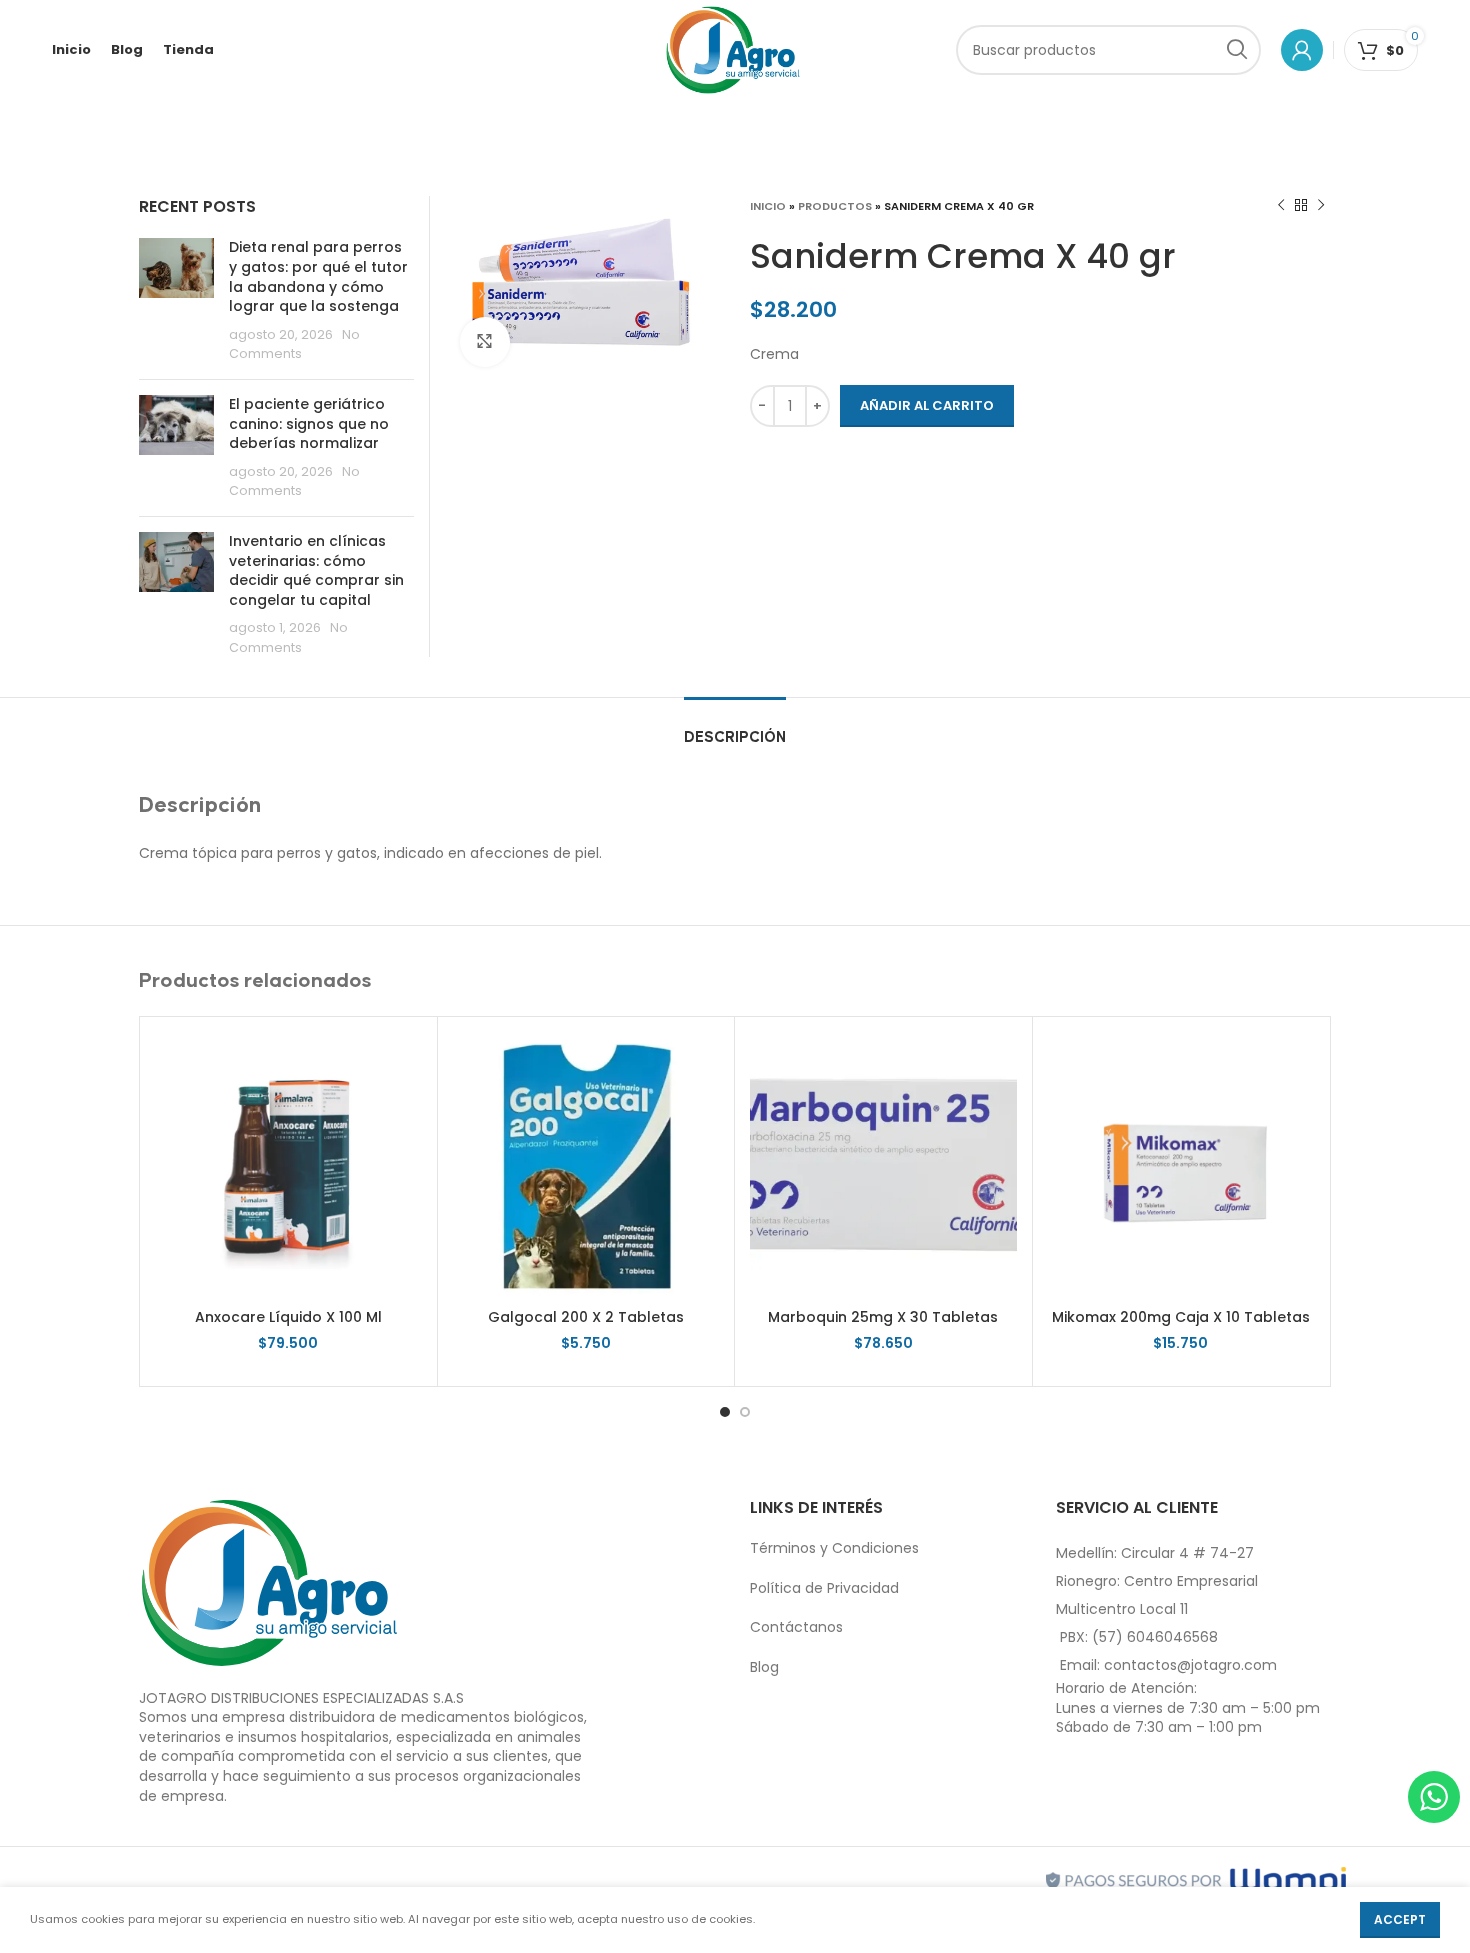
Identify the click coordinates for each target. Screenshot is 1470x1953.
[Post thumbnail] (176, 301)
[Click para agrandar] (485, 342)
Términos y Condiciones (834, 1548)
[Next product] (1321, 206)
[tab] (735, 727)
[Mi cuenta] (1302, 50)
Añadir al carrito (927, 405)
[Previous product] (1281, 206)
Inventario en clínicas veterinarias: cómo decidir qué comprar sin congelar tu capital (316, 570)
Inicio (768, 206)
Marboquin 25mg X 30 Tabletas (883, 1317)
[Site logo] (733, 49)
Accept (1400, 1919)
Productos (835, 206)
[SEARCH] (1236, 50)
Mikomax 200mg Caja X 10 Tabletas (1181, 1317)
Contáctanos (796, 1627)
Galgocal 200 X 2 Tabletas (586, 1317)
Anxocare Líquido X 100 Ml (288, 1317)
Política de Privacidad (824, 1588)
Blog (764, 1667)
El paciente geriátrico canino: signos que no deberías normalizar (309, 423)
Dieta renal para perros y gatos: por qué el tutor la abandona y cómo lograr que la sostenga (318, 276)
